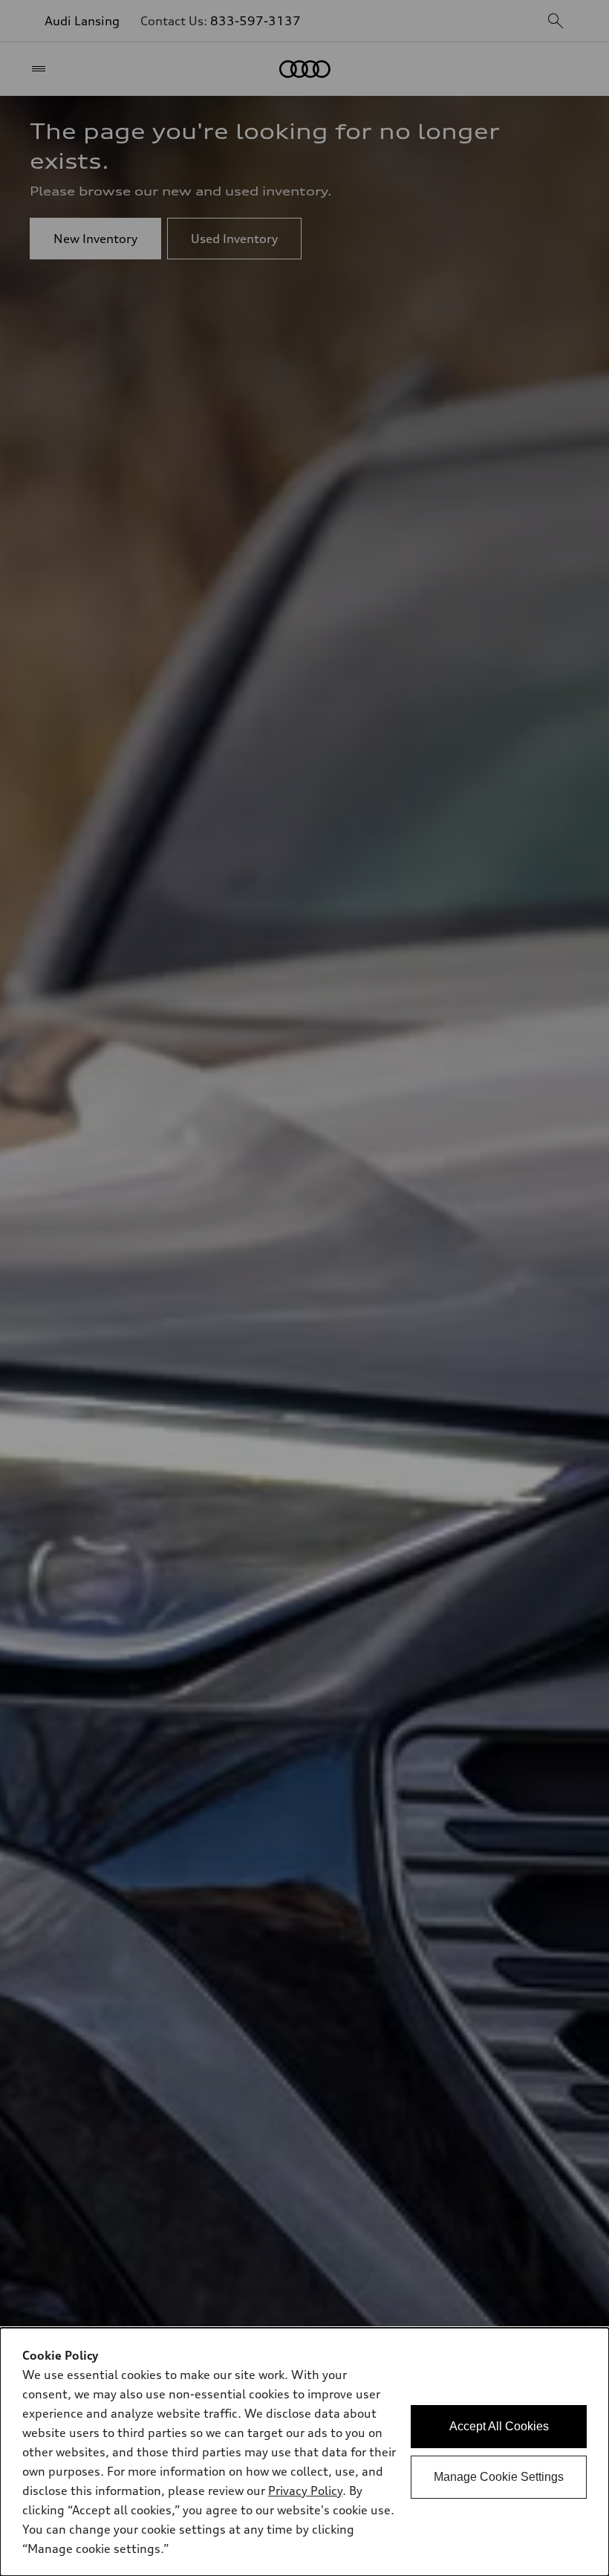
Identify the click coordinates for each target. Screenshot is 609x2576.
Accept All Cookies (499, 2426)
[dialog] (304, 2452)
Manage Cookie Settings (499, 2477)
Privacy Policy (305, 2491)
